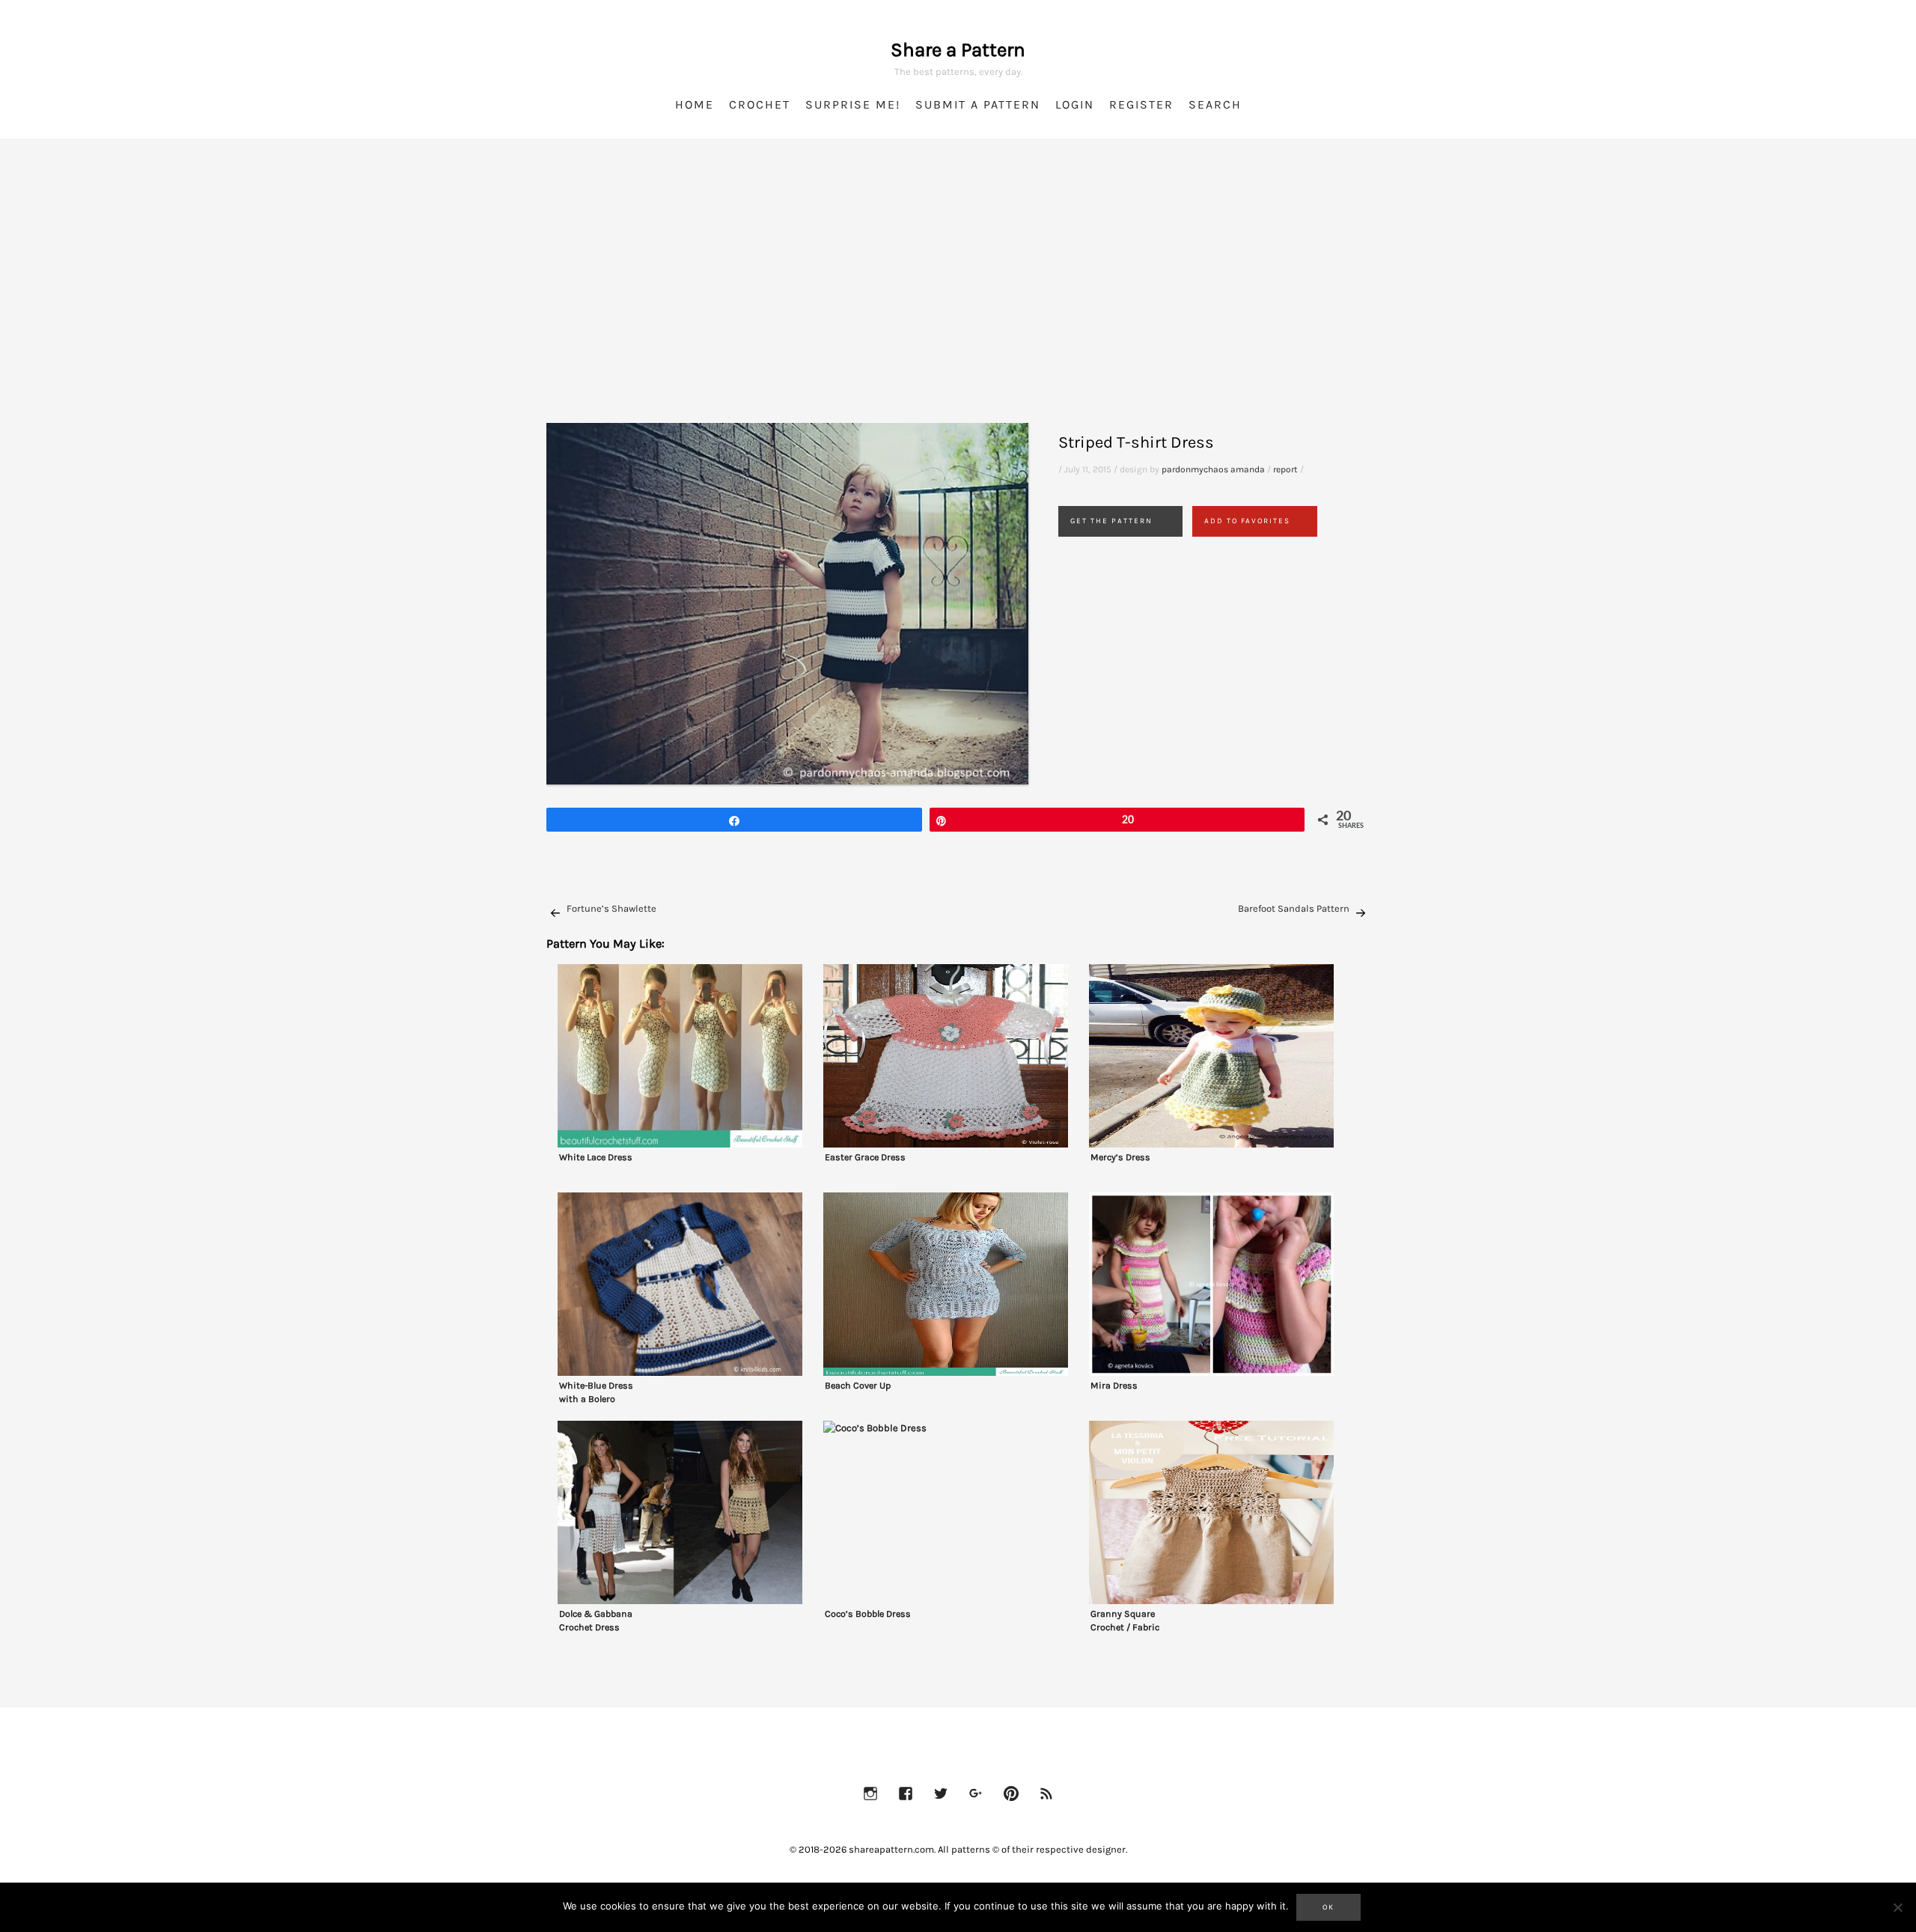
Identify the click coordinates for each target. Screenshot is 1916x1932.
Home (695, 104)
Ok (1328, 1907)
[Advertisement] (958, 299)
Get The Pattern (1111, 521)
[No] (1897, 1907)
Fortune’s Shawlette (611, 908)
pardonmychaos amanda (1213, 469)
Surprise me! (853, 104)
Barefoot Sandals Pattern (1294, 908)
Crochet (760, 104)
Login (1075, 104)
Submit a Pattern (978, 104)
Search (1215, 104)
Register (1141, 104)
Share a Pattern (958, 50)
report (1285, 469)
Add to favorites (1247, 521)
